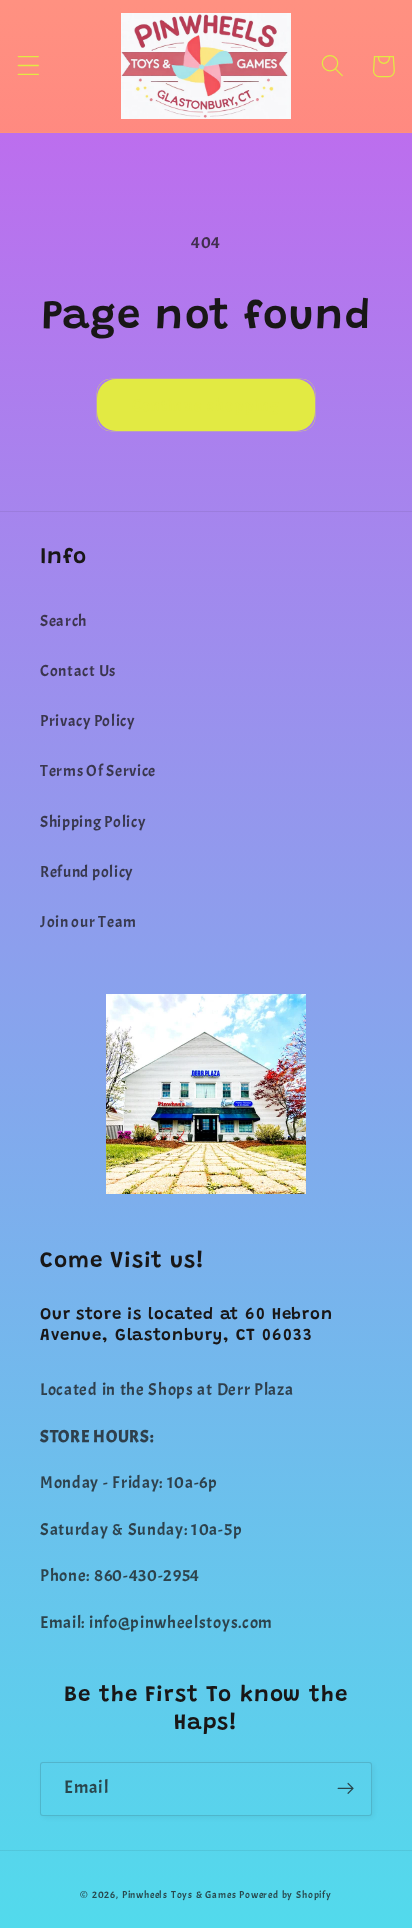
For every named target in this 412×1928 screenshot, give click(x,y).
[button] (28, 66)
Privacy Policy (87, 721)
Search (63, 621)
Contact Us (78, 671)
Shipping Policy (92, 822)
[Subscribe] (345, 1789)
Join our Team (88, 922)
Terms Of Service (98, 771)
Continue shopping (206, 405)
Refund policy (86, 872)
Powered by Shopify (285, 1895)
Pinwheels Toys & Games (179, 1895)
